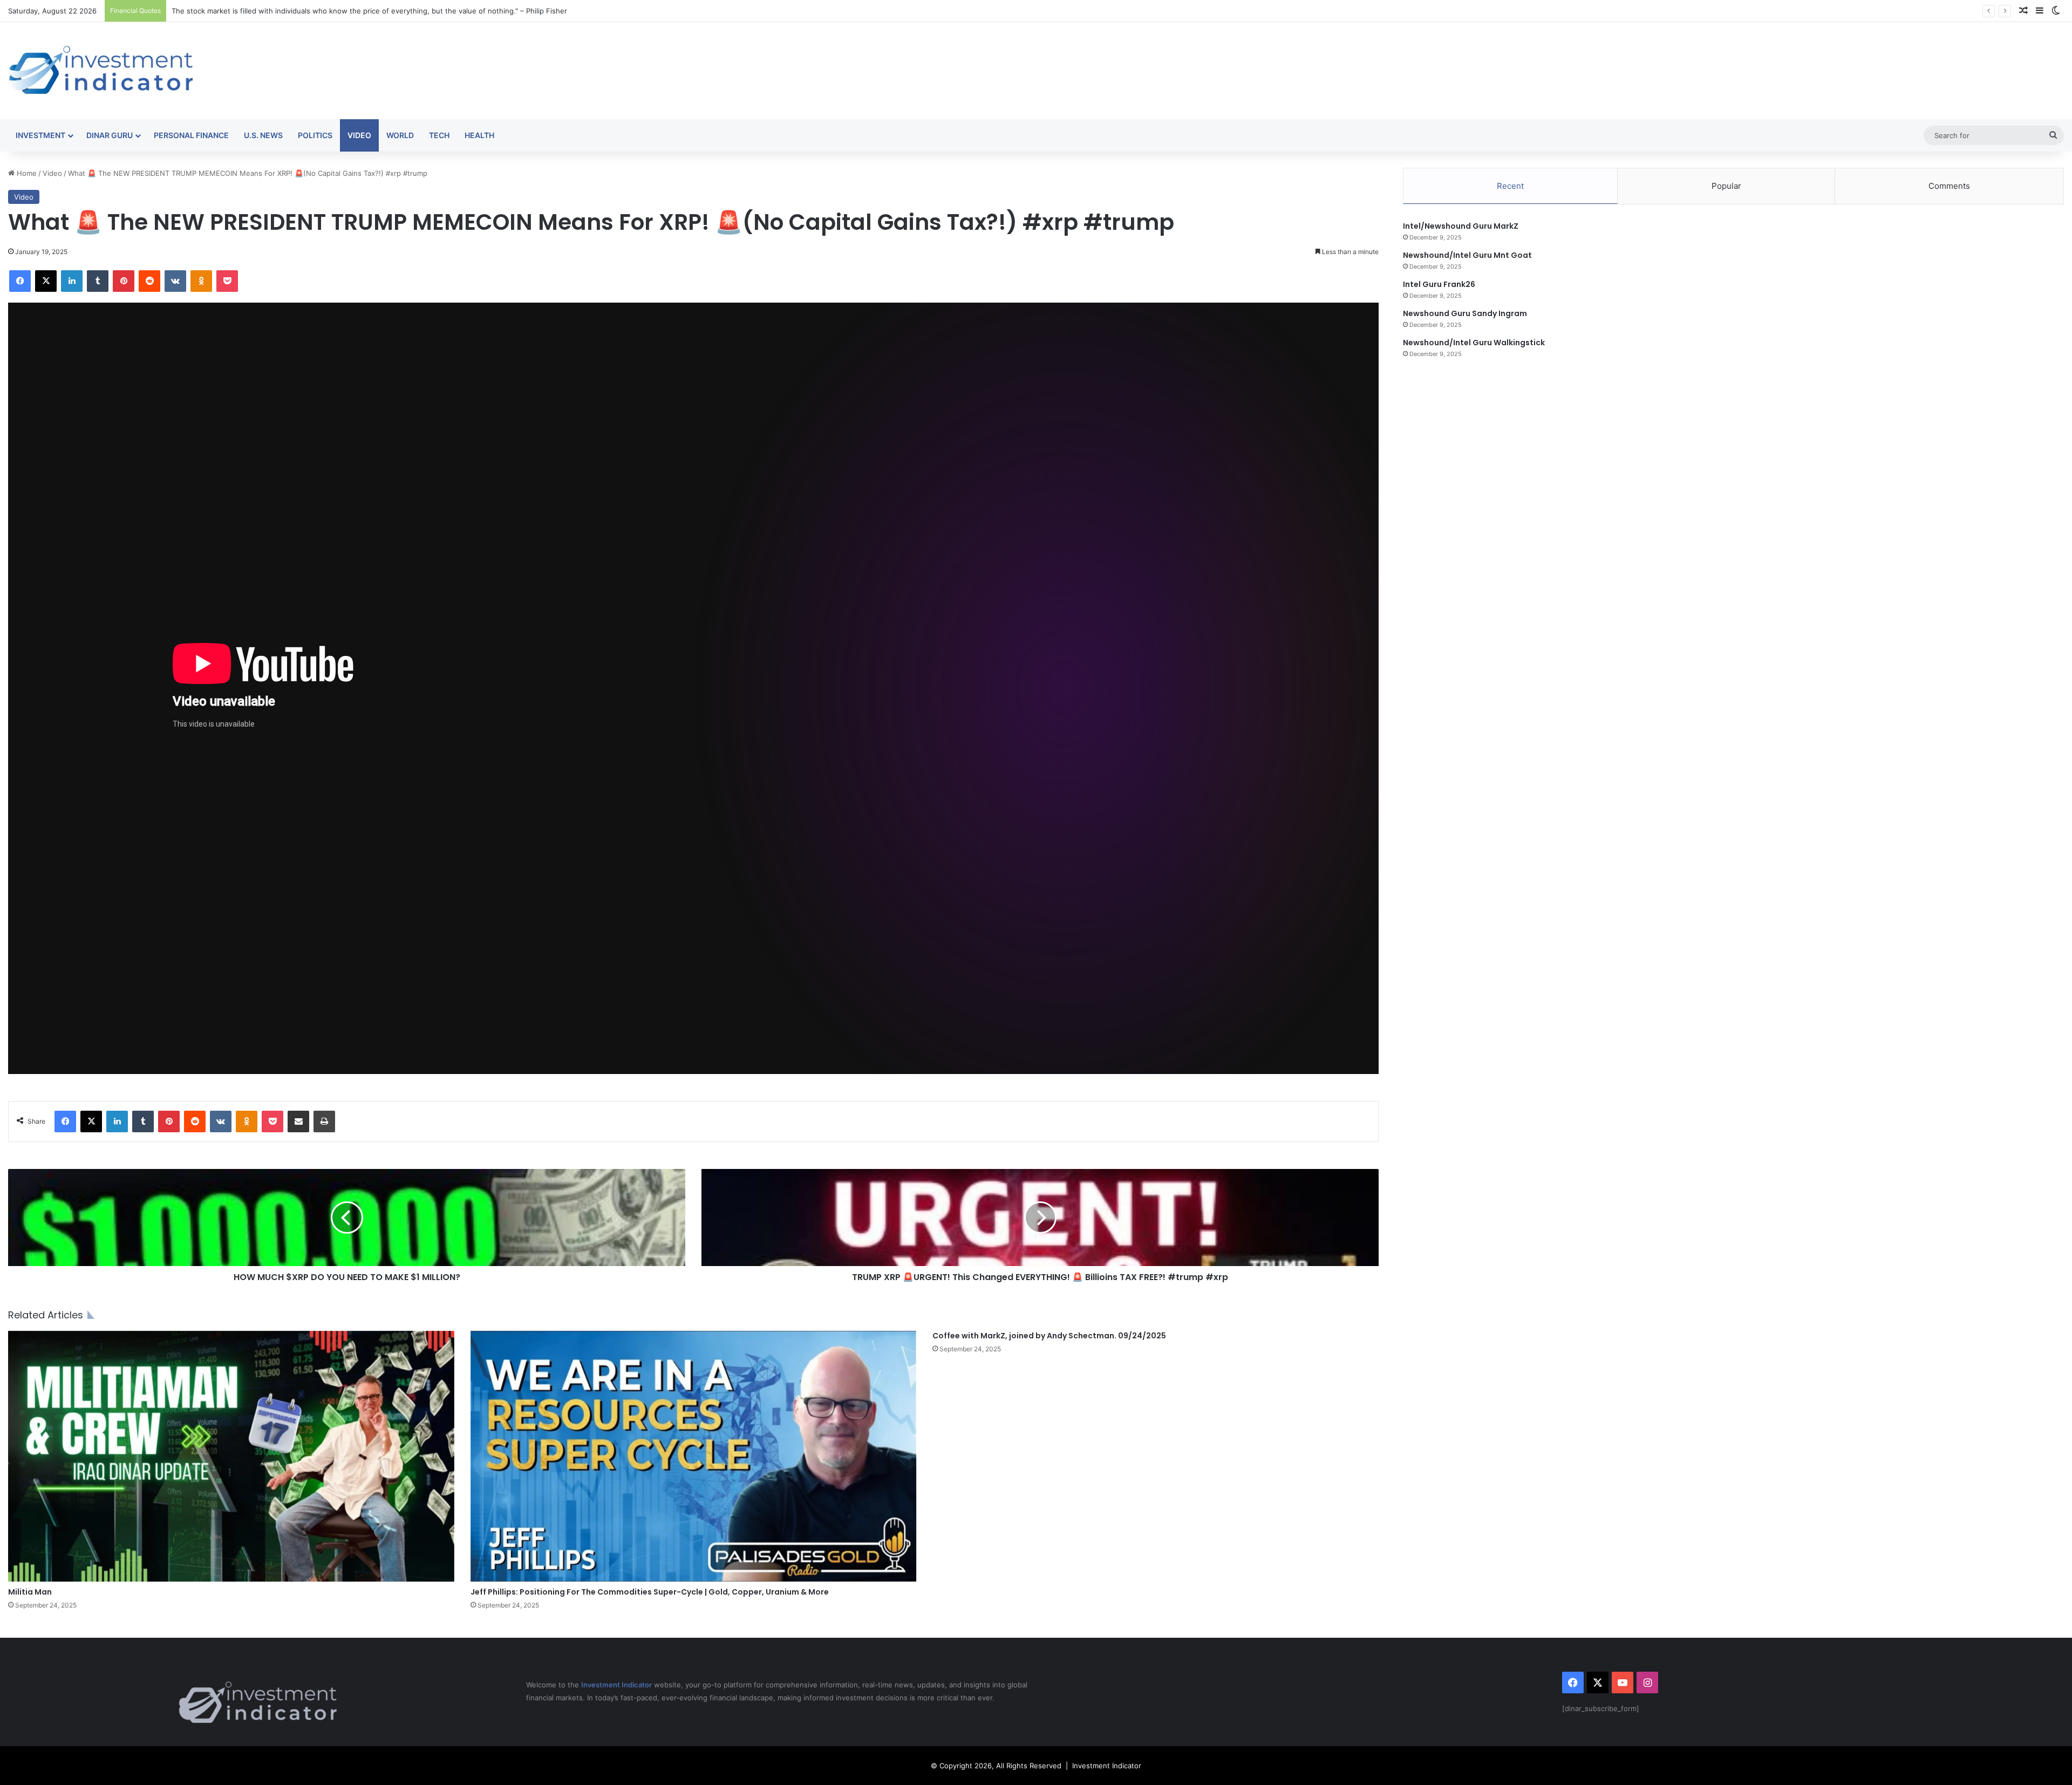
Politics (315, 135)
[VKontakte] (175, 281)
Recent (1510, 186)
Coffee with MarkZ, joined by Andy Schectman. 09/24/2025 (1049, 1336)
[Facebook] (20, 281)
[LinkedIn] (72, 281)
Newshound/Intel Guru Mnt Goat (1467, 255)
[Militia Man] (231, 1456)
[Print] (324, 1121)
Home (26, 173)
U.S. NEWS (263, 135)
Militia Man (30, 1592)
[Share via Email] (298, 1121)
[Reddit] (149, 281)
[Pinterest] (124, 281)
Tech (439, 135)
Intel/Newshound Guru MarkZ (1461, 226)
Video (359, 135)
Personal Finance (191, 135)
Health (479, 135)
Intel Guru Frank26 (1439, 284)
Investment (40, 135)
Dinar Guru (110, 135)
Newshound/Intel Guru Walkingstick (1474, 343)
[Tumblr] (98, 281)
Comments (1949, 186)
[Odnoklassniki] (201, 281)
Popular (1726, 186)
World (400, 135)
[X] (46, 281)
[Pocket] (227, 281)
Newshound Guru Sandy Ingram (1465, 313)
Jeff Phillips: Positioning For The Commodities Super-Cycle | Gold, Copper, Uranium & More (650, 1592)
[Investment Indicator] (101, 71)
